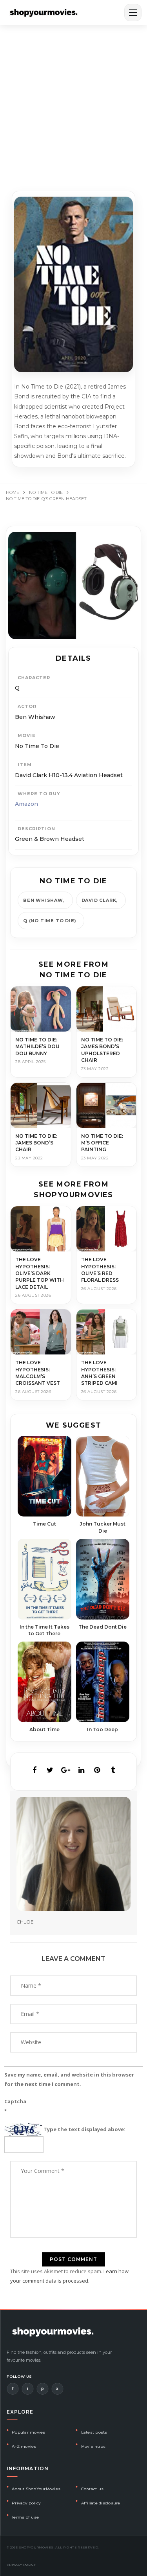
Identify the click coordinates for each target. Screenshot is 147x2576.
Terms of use (25, 2517)
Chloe (25, 1922)
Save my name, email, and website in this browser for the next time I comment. (69, 2079)
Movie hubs (93, 2446)
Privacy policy (26, 2503)
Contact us (93, 2489)
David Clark (99, 900)
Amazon (26, 804)
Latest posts (94, 2432)
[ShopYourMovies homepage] (44, 13)
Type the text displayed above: (84, 2129)
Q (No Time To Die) (50, 921)
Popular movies (29, 2432)
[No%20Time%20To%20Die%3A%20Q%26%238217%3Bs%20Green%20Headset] (34, 1770)
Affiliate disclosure (101, 2503)
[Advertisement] (73, 103)
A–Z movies (24, 2446)
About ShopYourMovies (36, 2489)
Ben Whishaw (43, 900)
